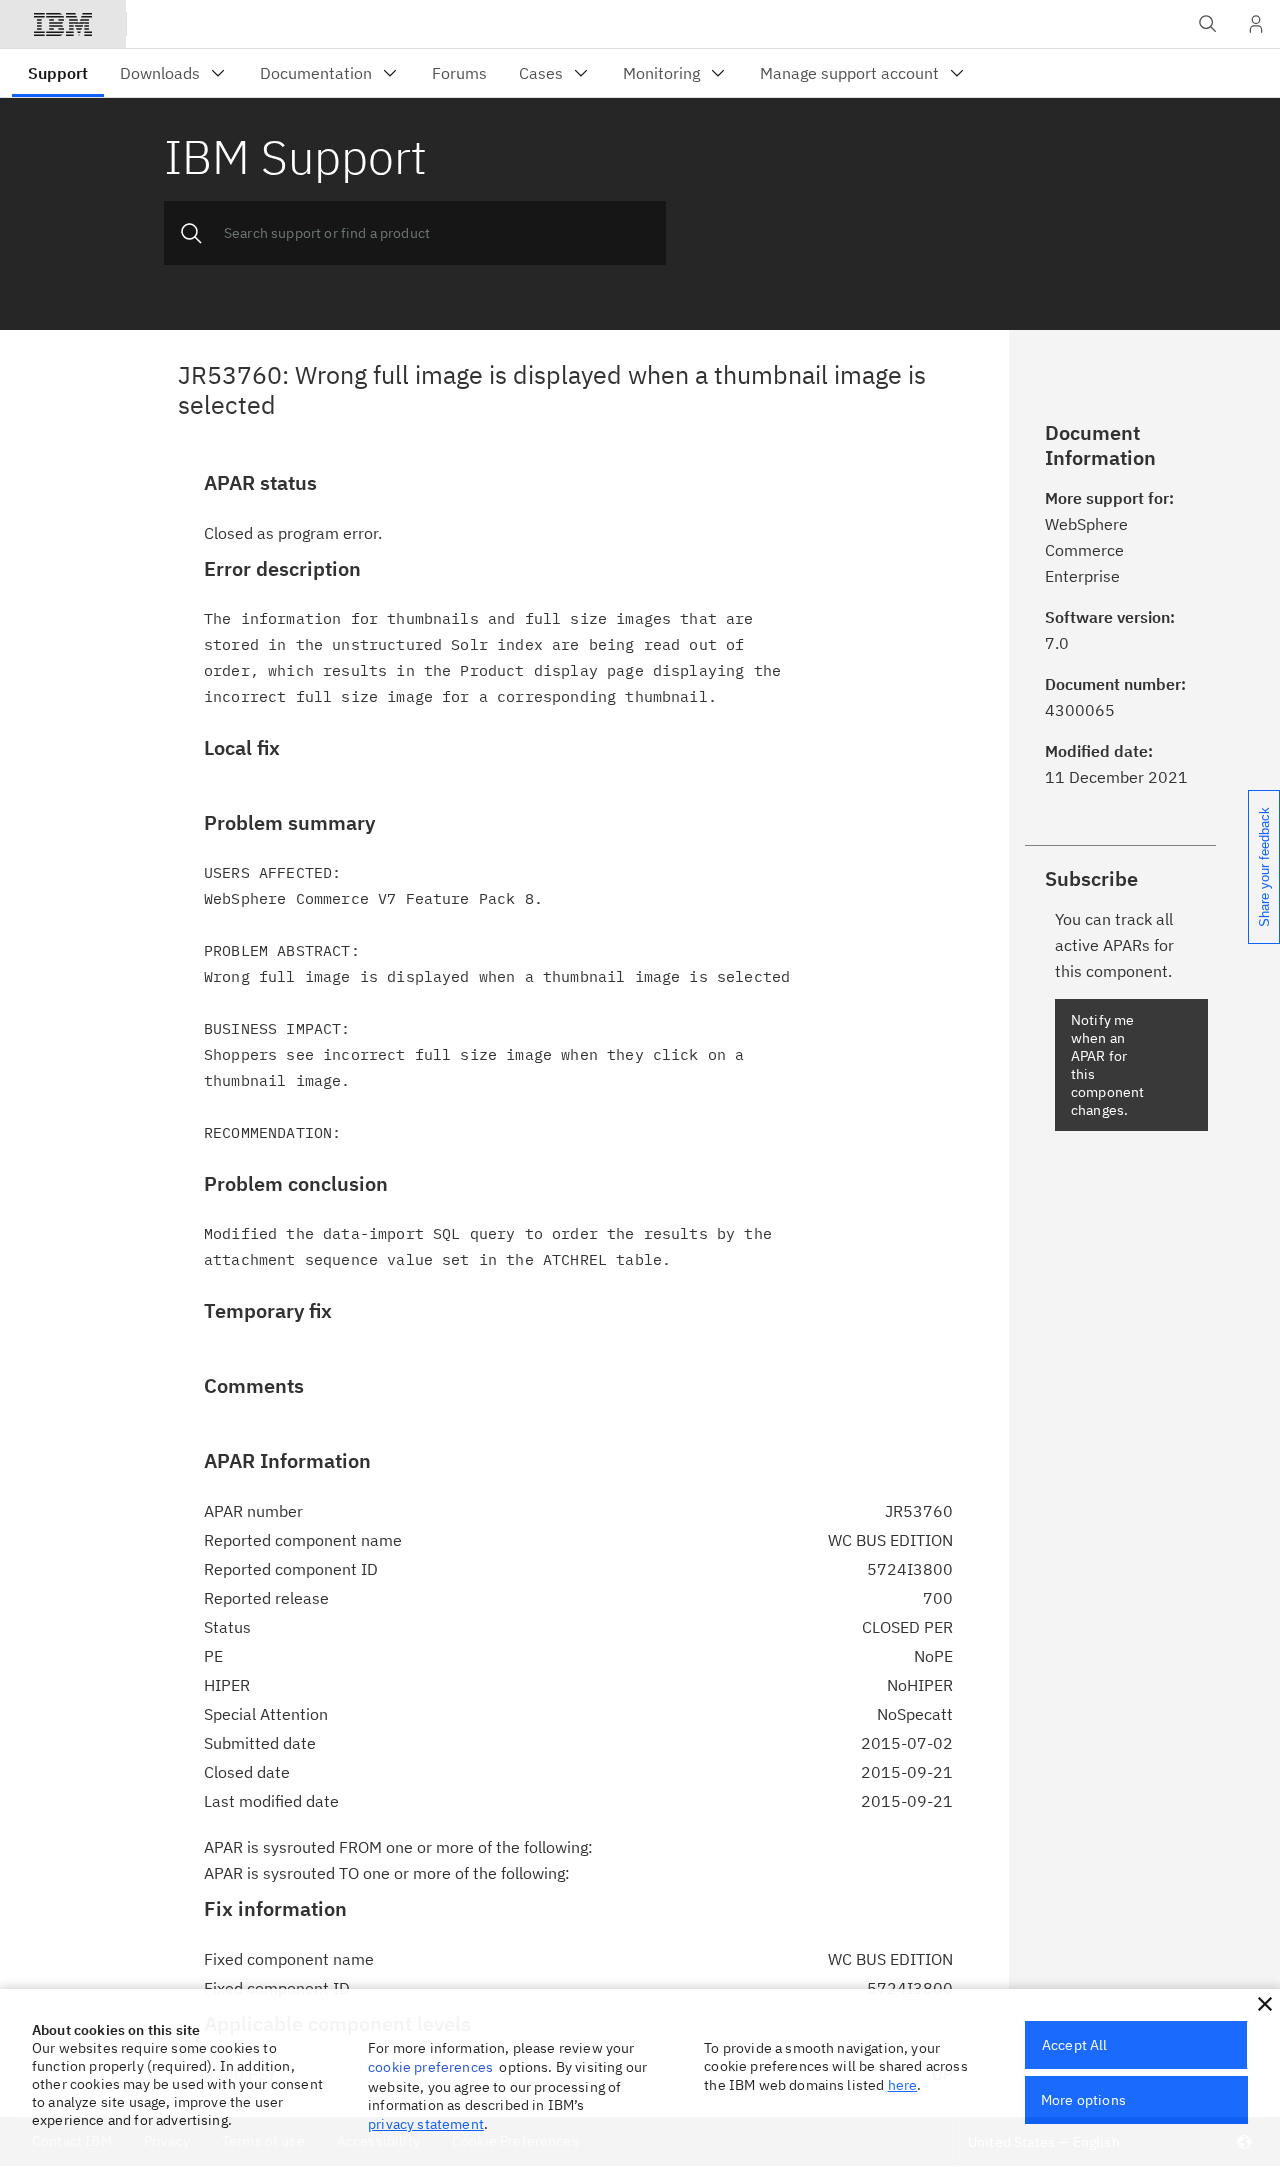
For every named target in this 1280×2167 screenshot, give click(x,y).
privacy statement (426, 2124)
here (903, 2085)
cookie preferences (430, 2067)
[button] (1265, 2004)
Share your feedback (1264, 867)
